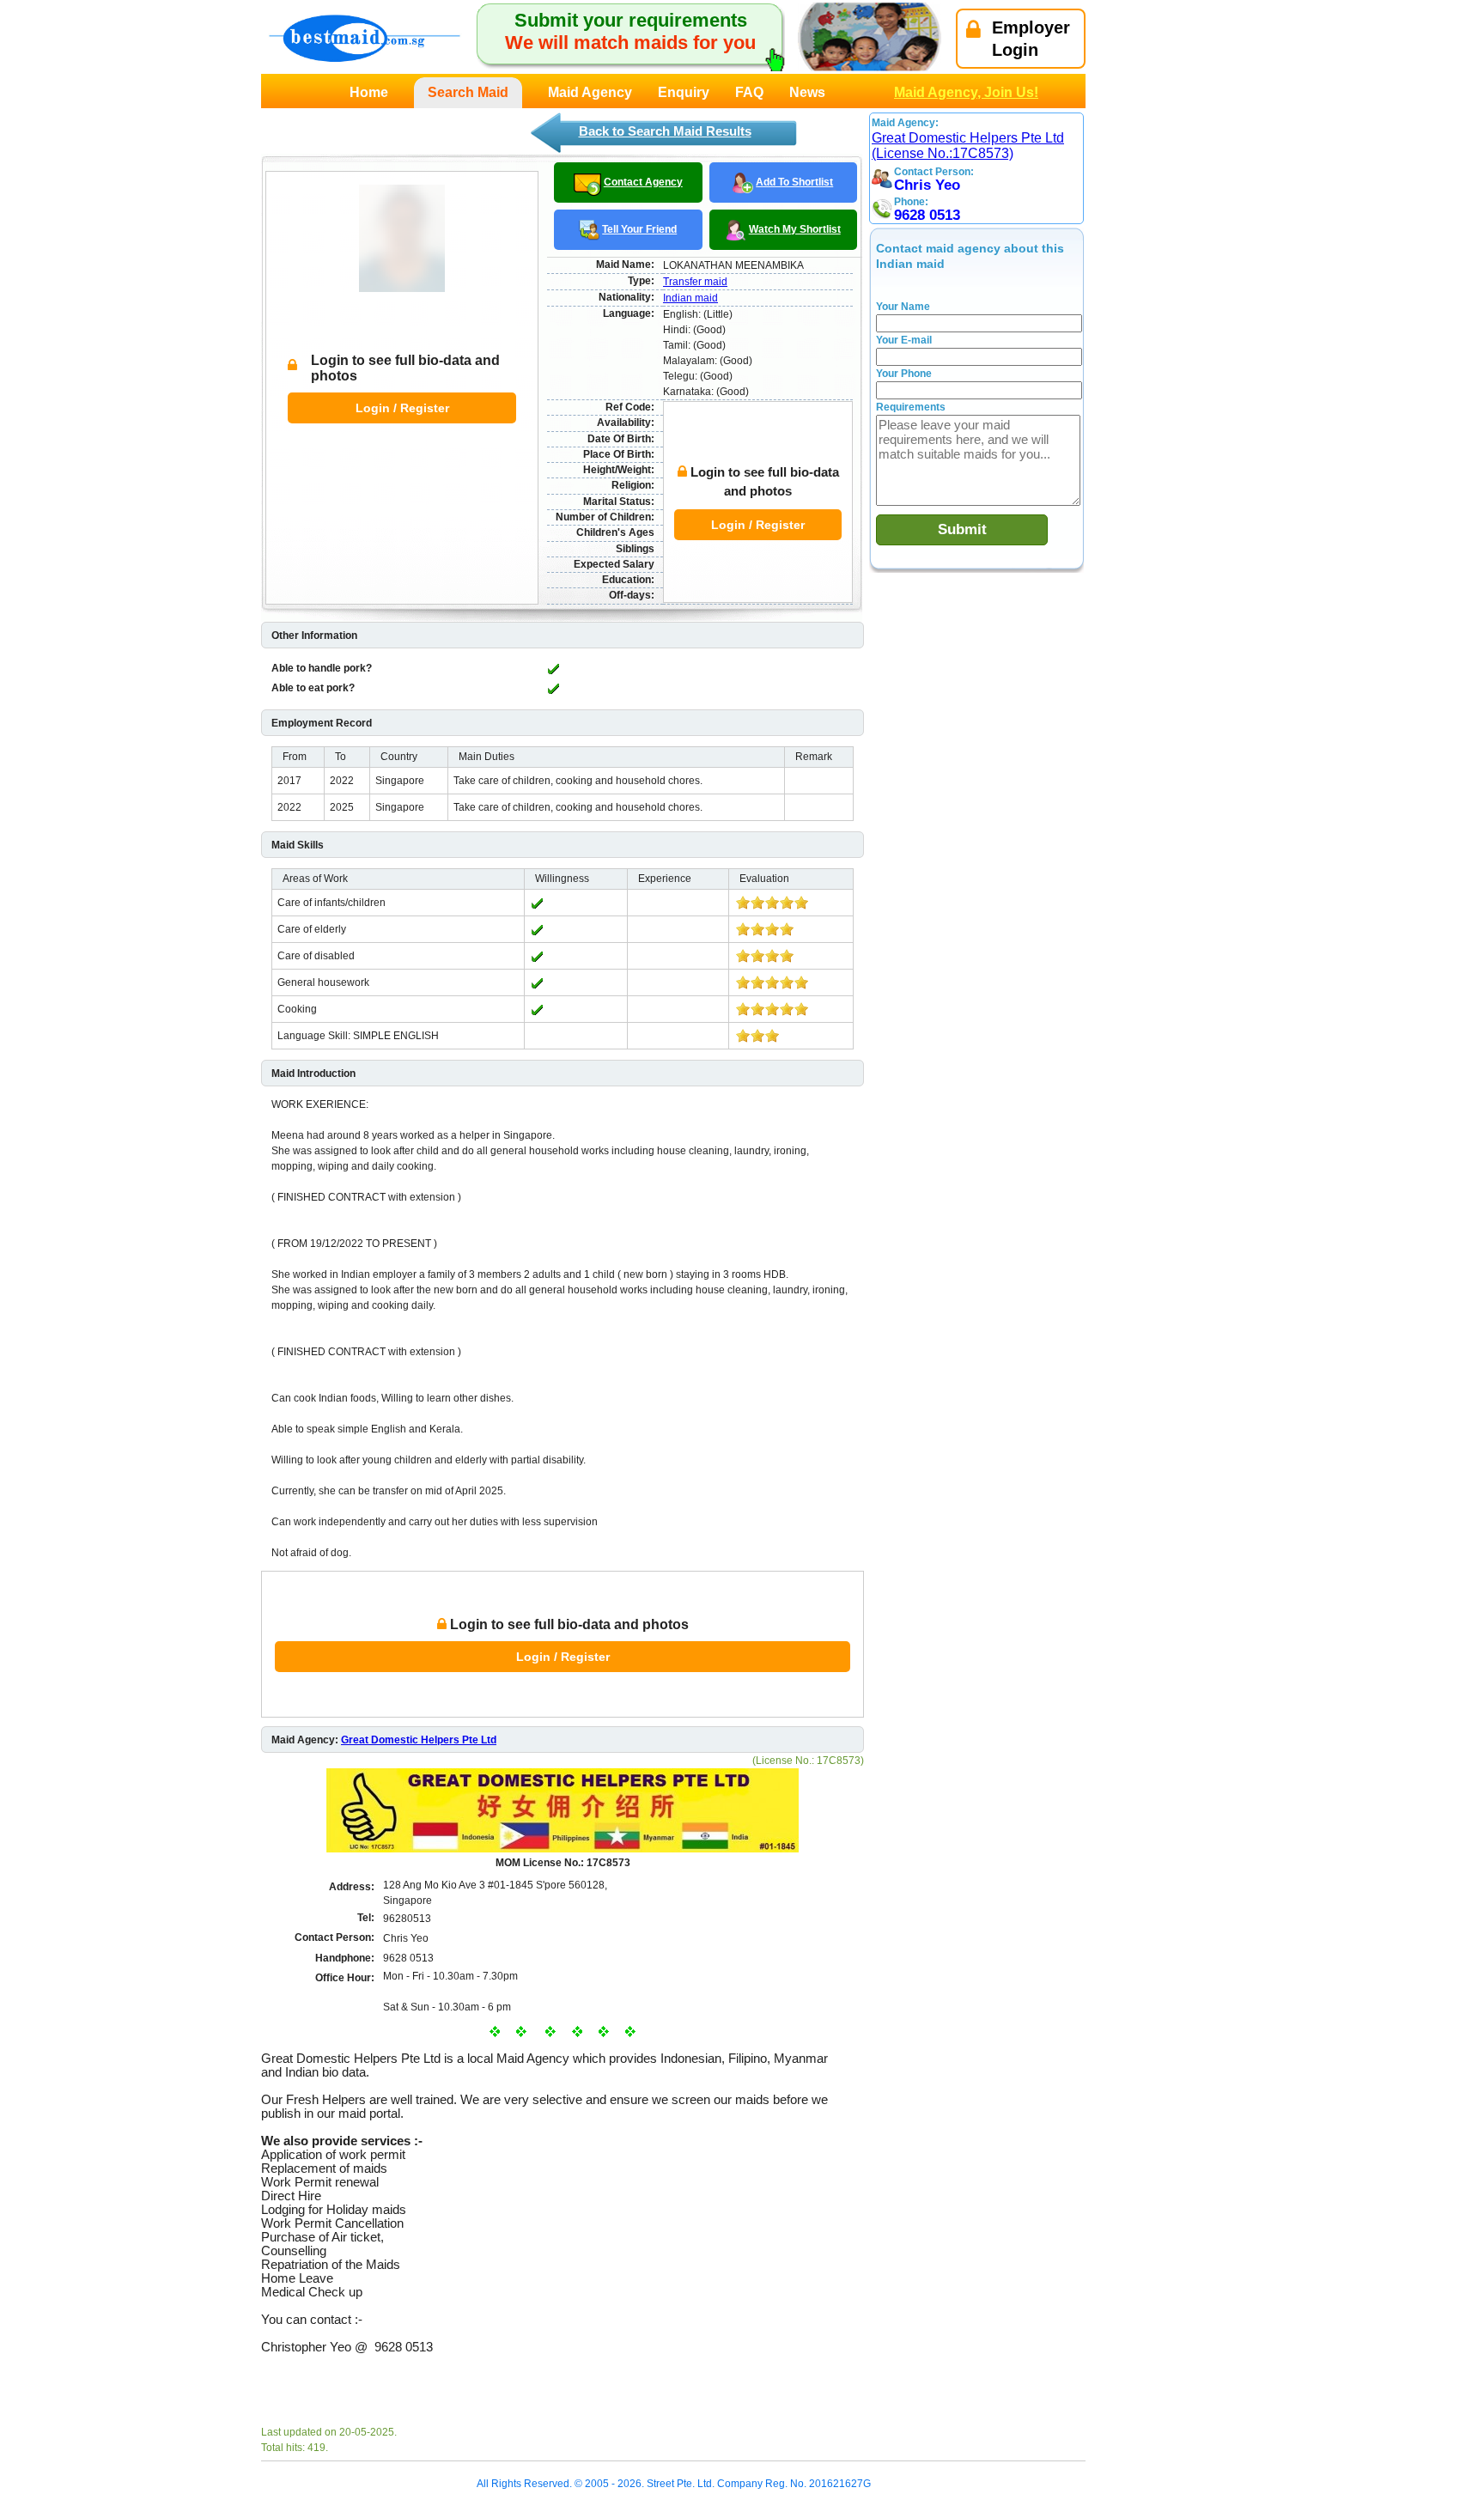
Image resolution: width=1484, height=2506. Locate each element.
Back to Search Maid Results (665, 131)
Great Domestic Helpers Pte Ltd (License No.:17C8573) (968, 146)
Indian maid (690, 298)
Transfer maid (695, 282)
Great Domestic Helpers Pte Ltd (419, 1740)
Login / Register (402, 408)
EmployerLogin (1031, 39)
